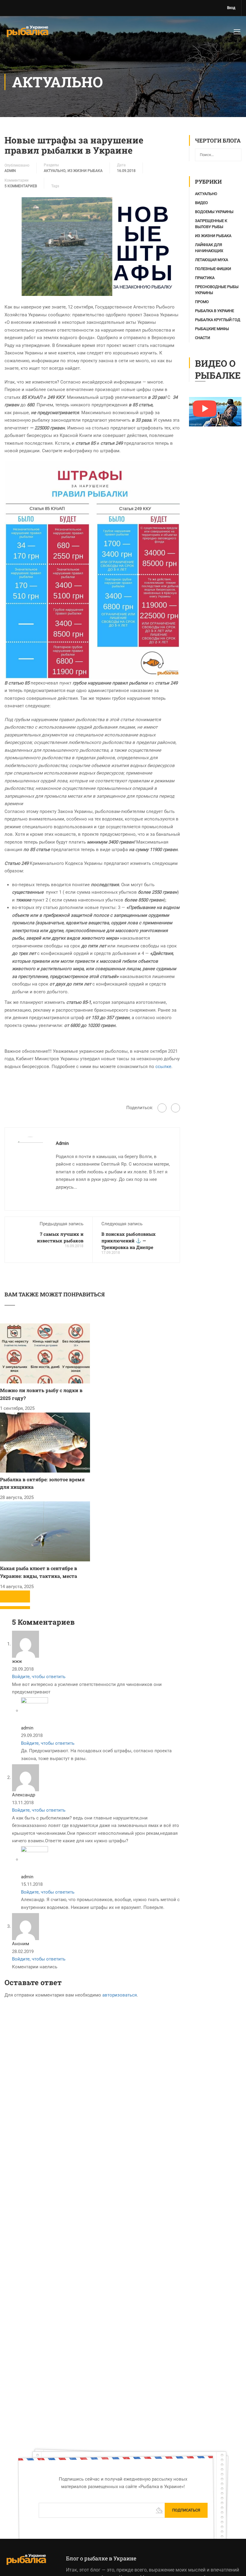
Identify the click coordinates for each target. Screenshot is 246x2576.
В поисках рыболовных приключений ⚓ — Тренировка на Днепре (129, 1331)
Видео (201, 293)
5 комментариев (21, 276)
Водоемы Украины (214, 302)
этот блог (90, 2570)
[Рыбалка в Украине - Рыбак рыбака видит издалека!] (27, 35)
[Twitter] (175, 1198)
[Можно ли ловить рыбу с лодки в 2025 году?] (45, 1443)
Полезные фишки (213, 359)
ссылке (163, 1157)
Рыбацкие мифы (212, 419)
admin (10, 261)
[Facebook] (162, 1198)
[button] (7, 1698)
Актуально (55, 261)
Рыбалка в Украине (214, 401)
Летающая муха (211, 350)
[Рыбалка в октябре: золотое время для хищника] (45, 1532)
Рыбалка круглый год (218, 410)
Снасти (202, 428)
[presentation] (7, 1687)
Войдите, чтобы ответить (39, 1767)
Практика (205, 368)
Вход (231, 8)
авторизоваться (120, 2085)
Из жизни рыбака (85, 261)
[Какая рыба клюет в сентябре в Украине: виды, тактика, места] (45, 1621)
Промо (202, 392)
